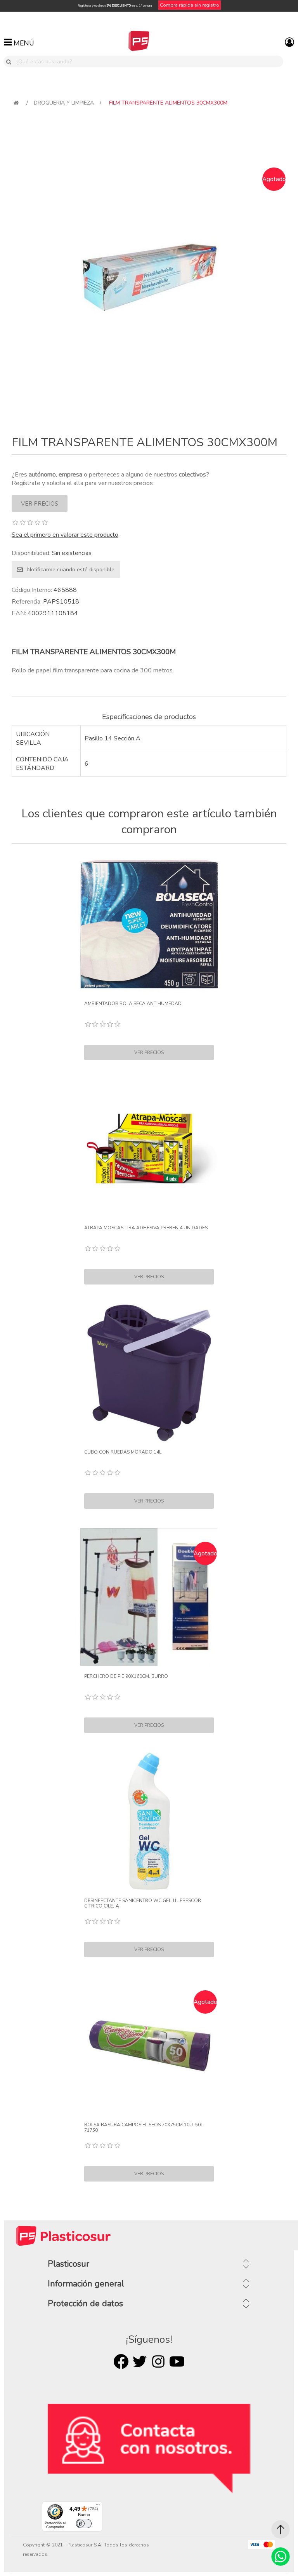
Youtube (177, 2361)
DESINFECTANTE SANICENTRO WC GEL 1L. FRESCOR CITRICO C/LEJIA (143, 1903)
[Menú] (98, 2506)
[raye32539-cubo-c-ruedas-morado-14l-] (149, 1373)
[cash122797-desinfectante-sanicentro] (149, 1821)
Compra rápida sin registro (190, 5)
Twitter (140, 2361)
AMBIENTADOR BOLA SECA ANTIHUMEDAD (133, 1004)
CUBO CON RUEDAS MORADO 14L (123, 1452)
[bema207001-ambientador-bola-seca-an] (149, 924)
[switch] (84, 2524)
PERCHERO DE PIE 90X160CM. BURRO (126, 1676)
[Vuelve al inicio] (16, 103)
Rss (158, 2361)
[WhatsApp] (281, 2557)
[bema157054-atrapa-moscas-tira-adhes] (149, 1148)
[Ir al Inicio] (281, 2529)
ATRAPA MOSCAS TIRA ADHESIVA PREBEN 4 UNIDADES (146, 1228)
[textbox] (148, 61)
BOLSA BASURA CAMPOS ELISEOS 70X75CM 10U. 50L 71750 (144, 2128)
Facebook (121, 2361)
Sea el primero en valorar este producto (65, 535)
